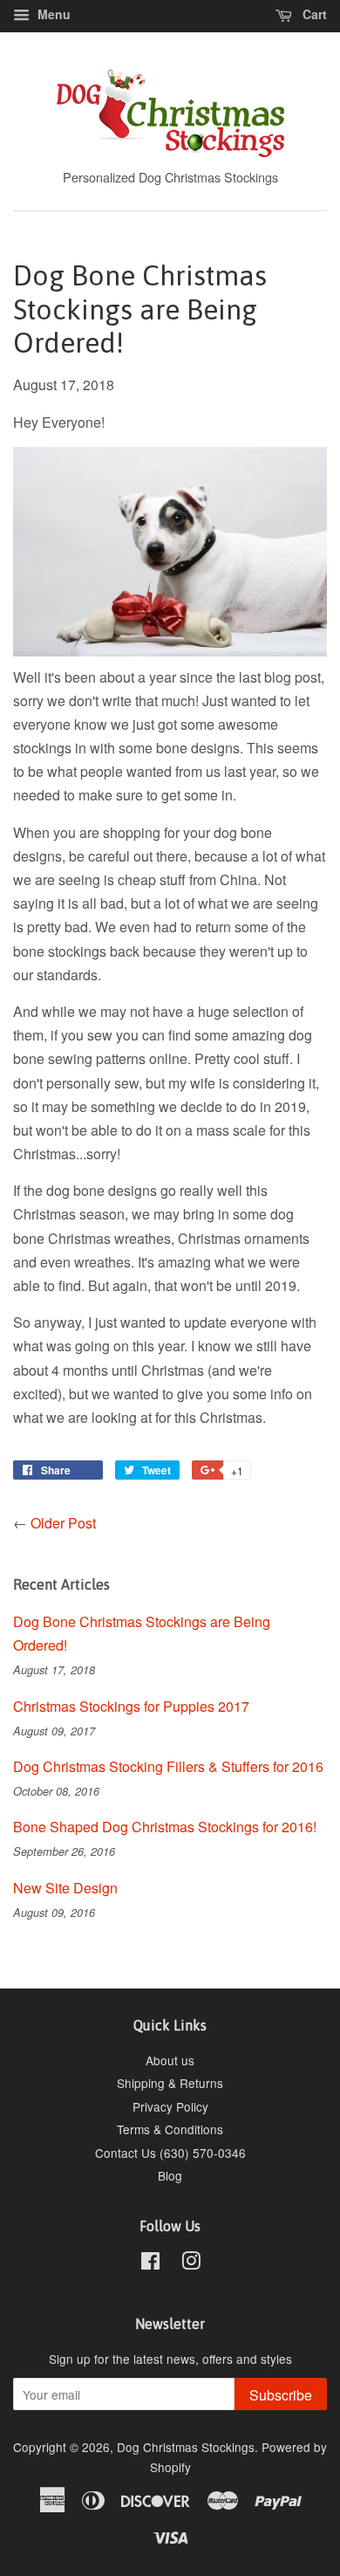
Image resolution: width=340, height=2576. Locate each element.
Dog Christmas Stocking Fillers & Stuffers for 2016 (168, 1766)
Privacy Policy (170, 2106)
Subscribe (281, 2395)
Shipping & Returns (170, 2083)
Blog (170, 2175)
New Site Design (65, 1888)
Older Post (63, 1523)
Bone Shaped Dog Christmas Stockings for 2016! (165, 1827)
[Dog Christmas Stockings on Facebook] (150, 2263)
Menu (52, 14)
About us (170, 2060)
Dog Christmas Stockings (186, 2447)
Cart (313, 14)
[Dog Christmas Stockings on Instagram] (191, 2263)
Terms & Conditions (170, 2129)
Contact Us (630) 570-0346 (170, 2153)
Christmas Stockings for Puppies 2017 (131, 1706)
